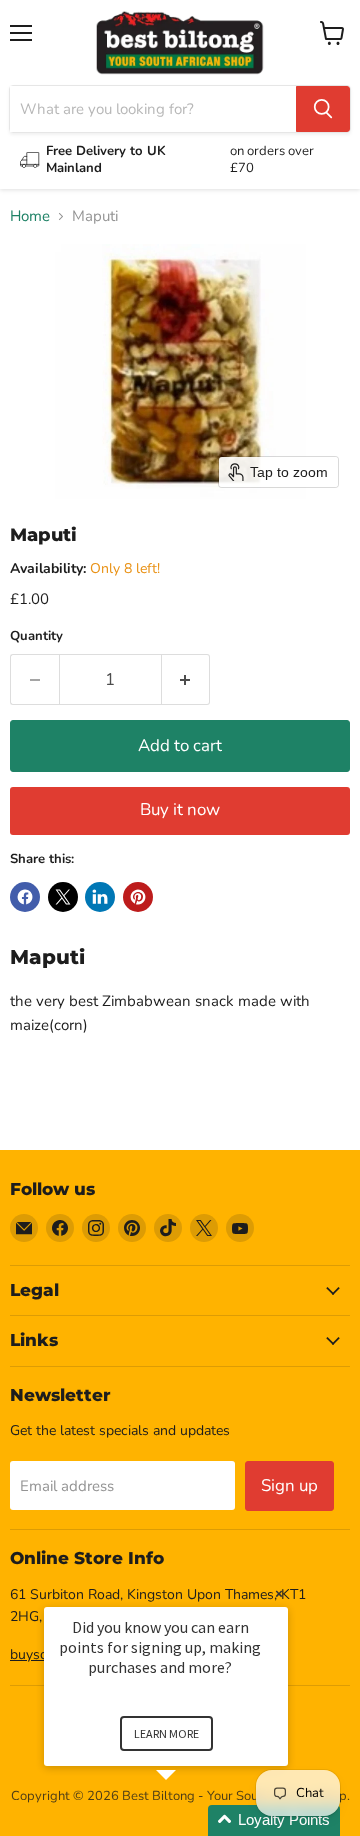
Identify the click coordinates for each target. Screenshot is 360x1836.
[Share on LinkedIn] (100, 897)
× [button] (279, 1593)
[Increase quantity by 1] (186, 679)
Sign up (289, 1485)
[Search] (323, 109)
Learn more (166, 1733)
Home (30, 216)
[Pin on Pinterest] (138, 897)
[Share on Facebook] (25, 897)
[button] (190, 1820)
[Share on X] (63, 897)
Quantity (36, 636)
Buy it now (180, 809)
